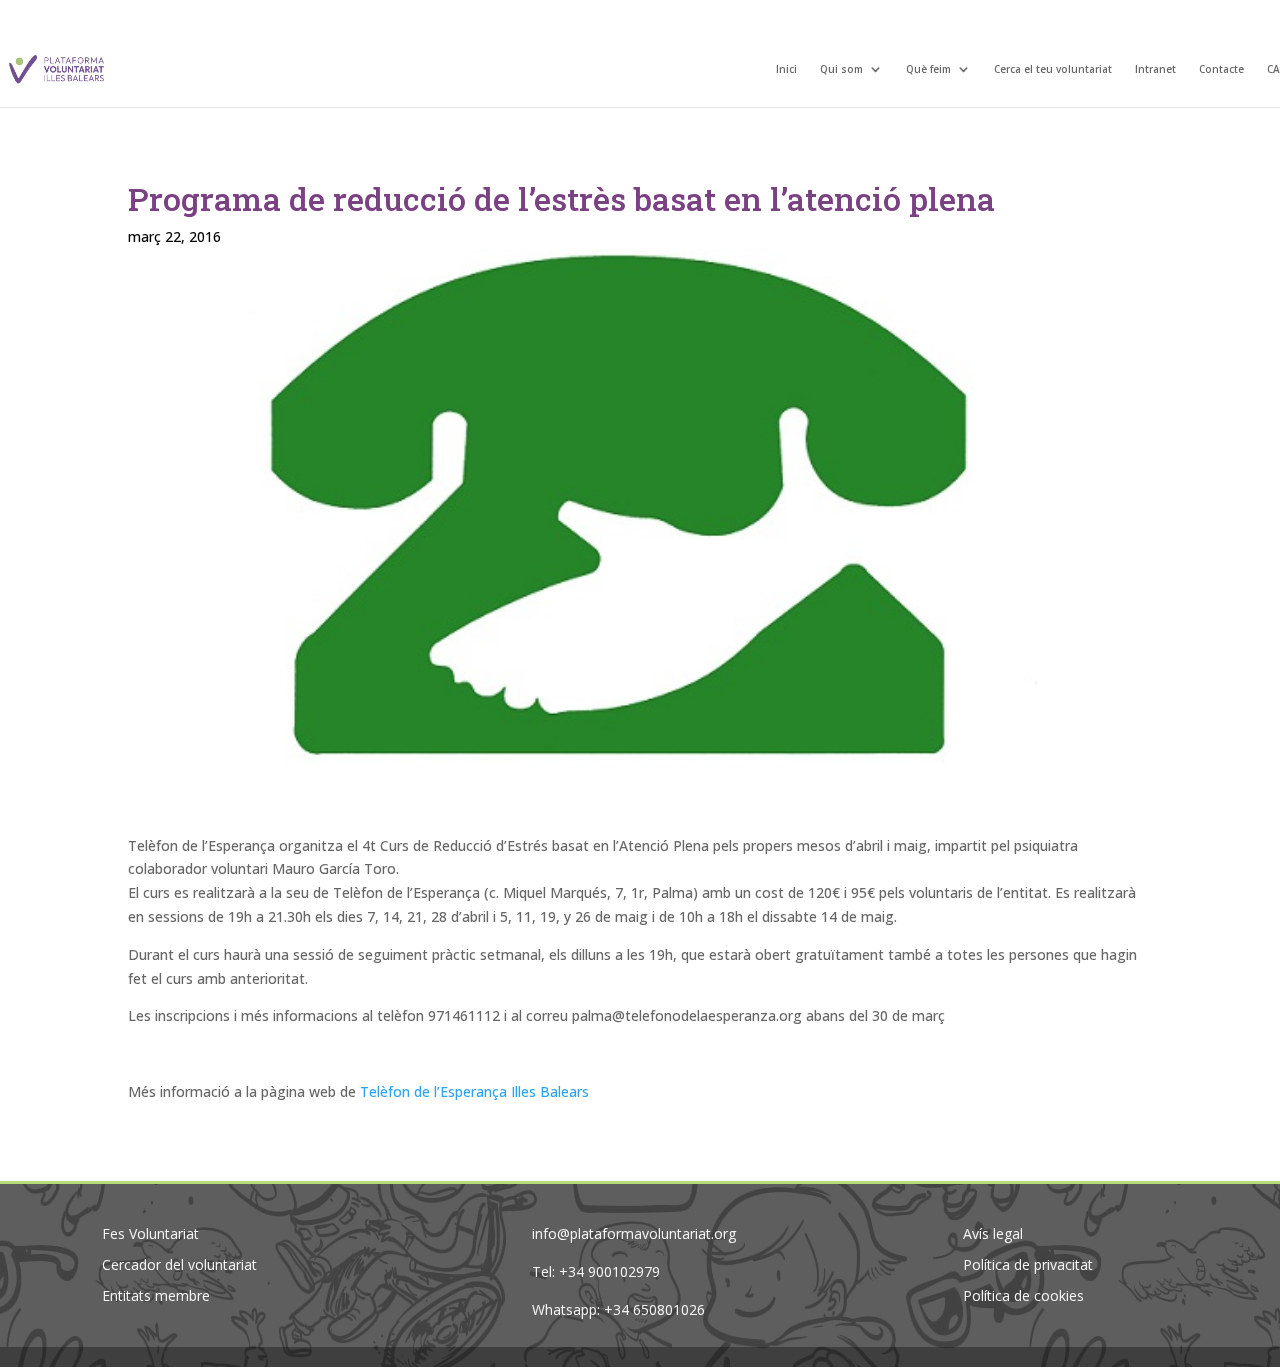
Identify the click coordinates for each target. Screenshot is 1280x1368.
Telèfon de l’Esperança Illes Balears (474, 1091)
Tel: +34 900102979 (596, 1271)
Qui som (841, 70)
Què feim (928, 70)
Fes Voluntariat (150, 1233)
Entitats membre (156, 1295)
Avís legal (993, 1233)
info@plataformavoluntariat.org (634, 1233)
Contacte (1221, 70)
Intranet (1155, 70)
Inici (786, 70)
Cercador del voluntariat (179, 1264)
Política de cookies (1023, 1295)
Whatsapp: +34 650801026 (618, 1309)
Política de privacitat (1028, 1264)
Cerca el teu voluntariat (1053, 70)
